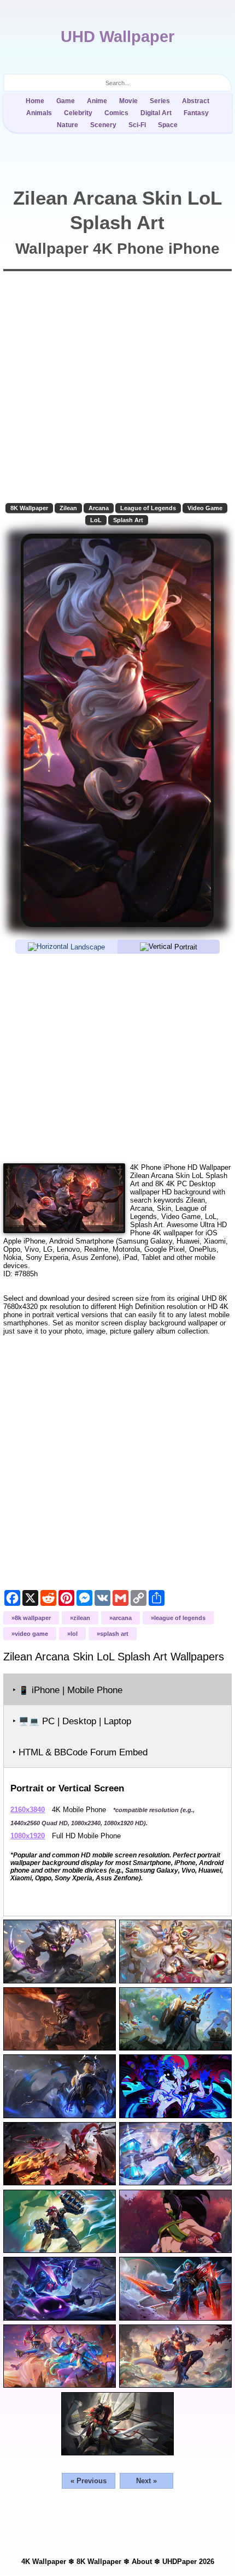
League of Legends (148, 508)
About (142, 2562)
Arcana (99, 508)
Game (66, 101)
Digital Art (156, 113)
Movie (128, 101)
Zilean (68, 508)
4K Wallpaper (44, 2562)
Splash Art (128, 520)
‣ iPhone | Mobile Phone (67, 1690)
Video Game (205, 508)
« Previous (89, 2481)
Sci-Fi (137, 125)
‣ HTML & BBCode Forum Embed (80, 1752)
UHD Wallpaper (117, 37)
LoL (96, 520)
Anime (97, 101)
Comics (116, 113)
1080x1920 (28, 1836)
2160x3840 (28, 1810)
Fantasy (196, 113)
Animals (39, 113)
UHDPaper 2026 (188, 2562)
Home (35, 101)
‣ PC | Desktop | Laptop (72, 1721)
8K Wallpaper (29, 508)
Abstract (196, 101)
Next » (146, 2481)
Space (168, 125)
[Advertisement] (117, 1058)
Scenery (103, 125)
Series (160, 101)
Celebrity (78, 113)
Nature (67, 125)
